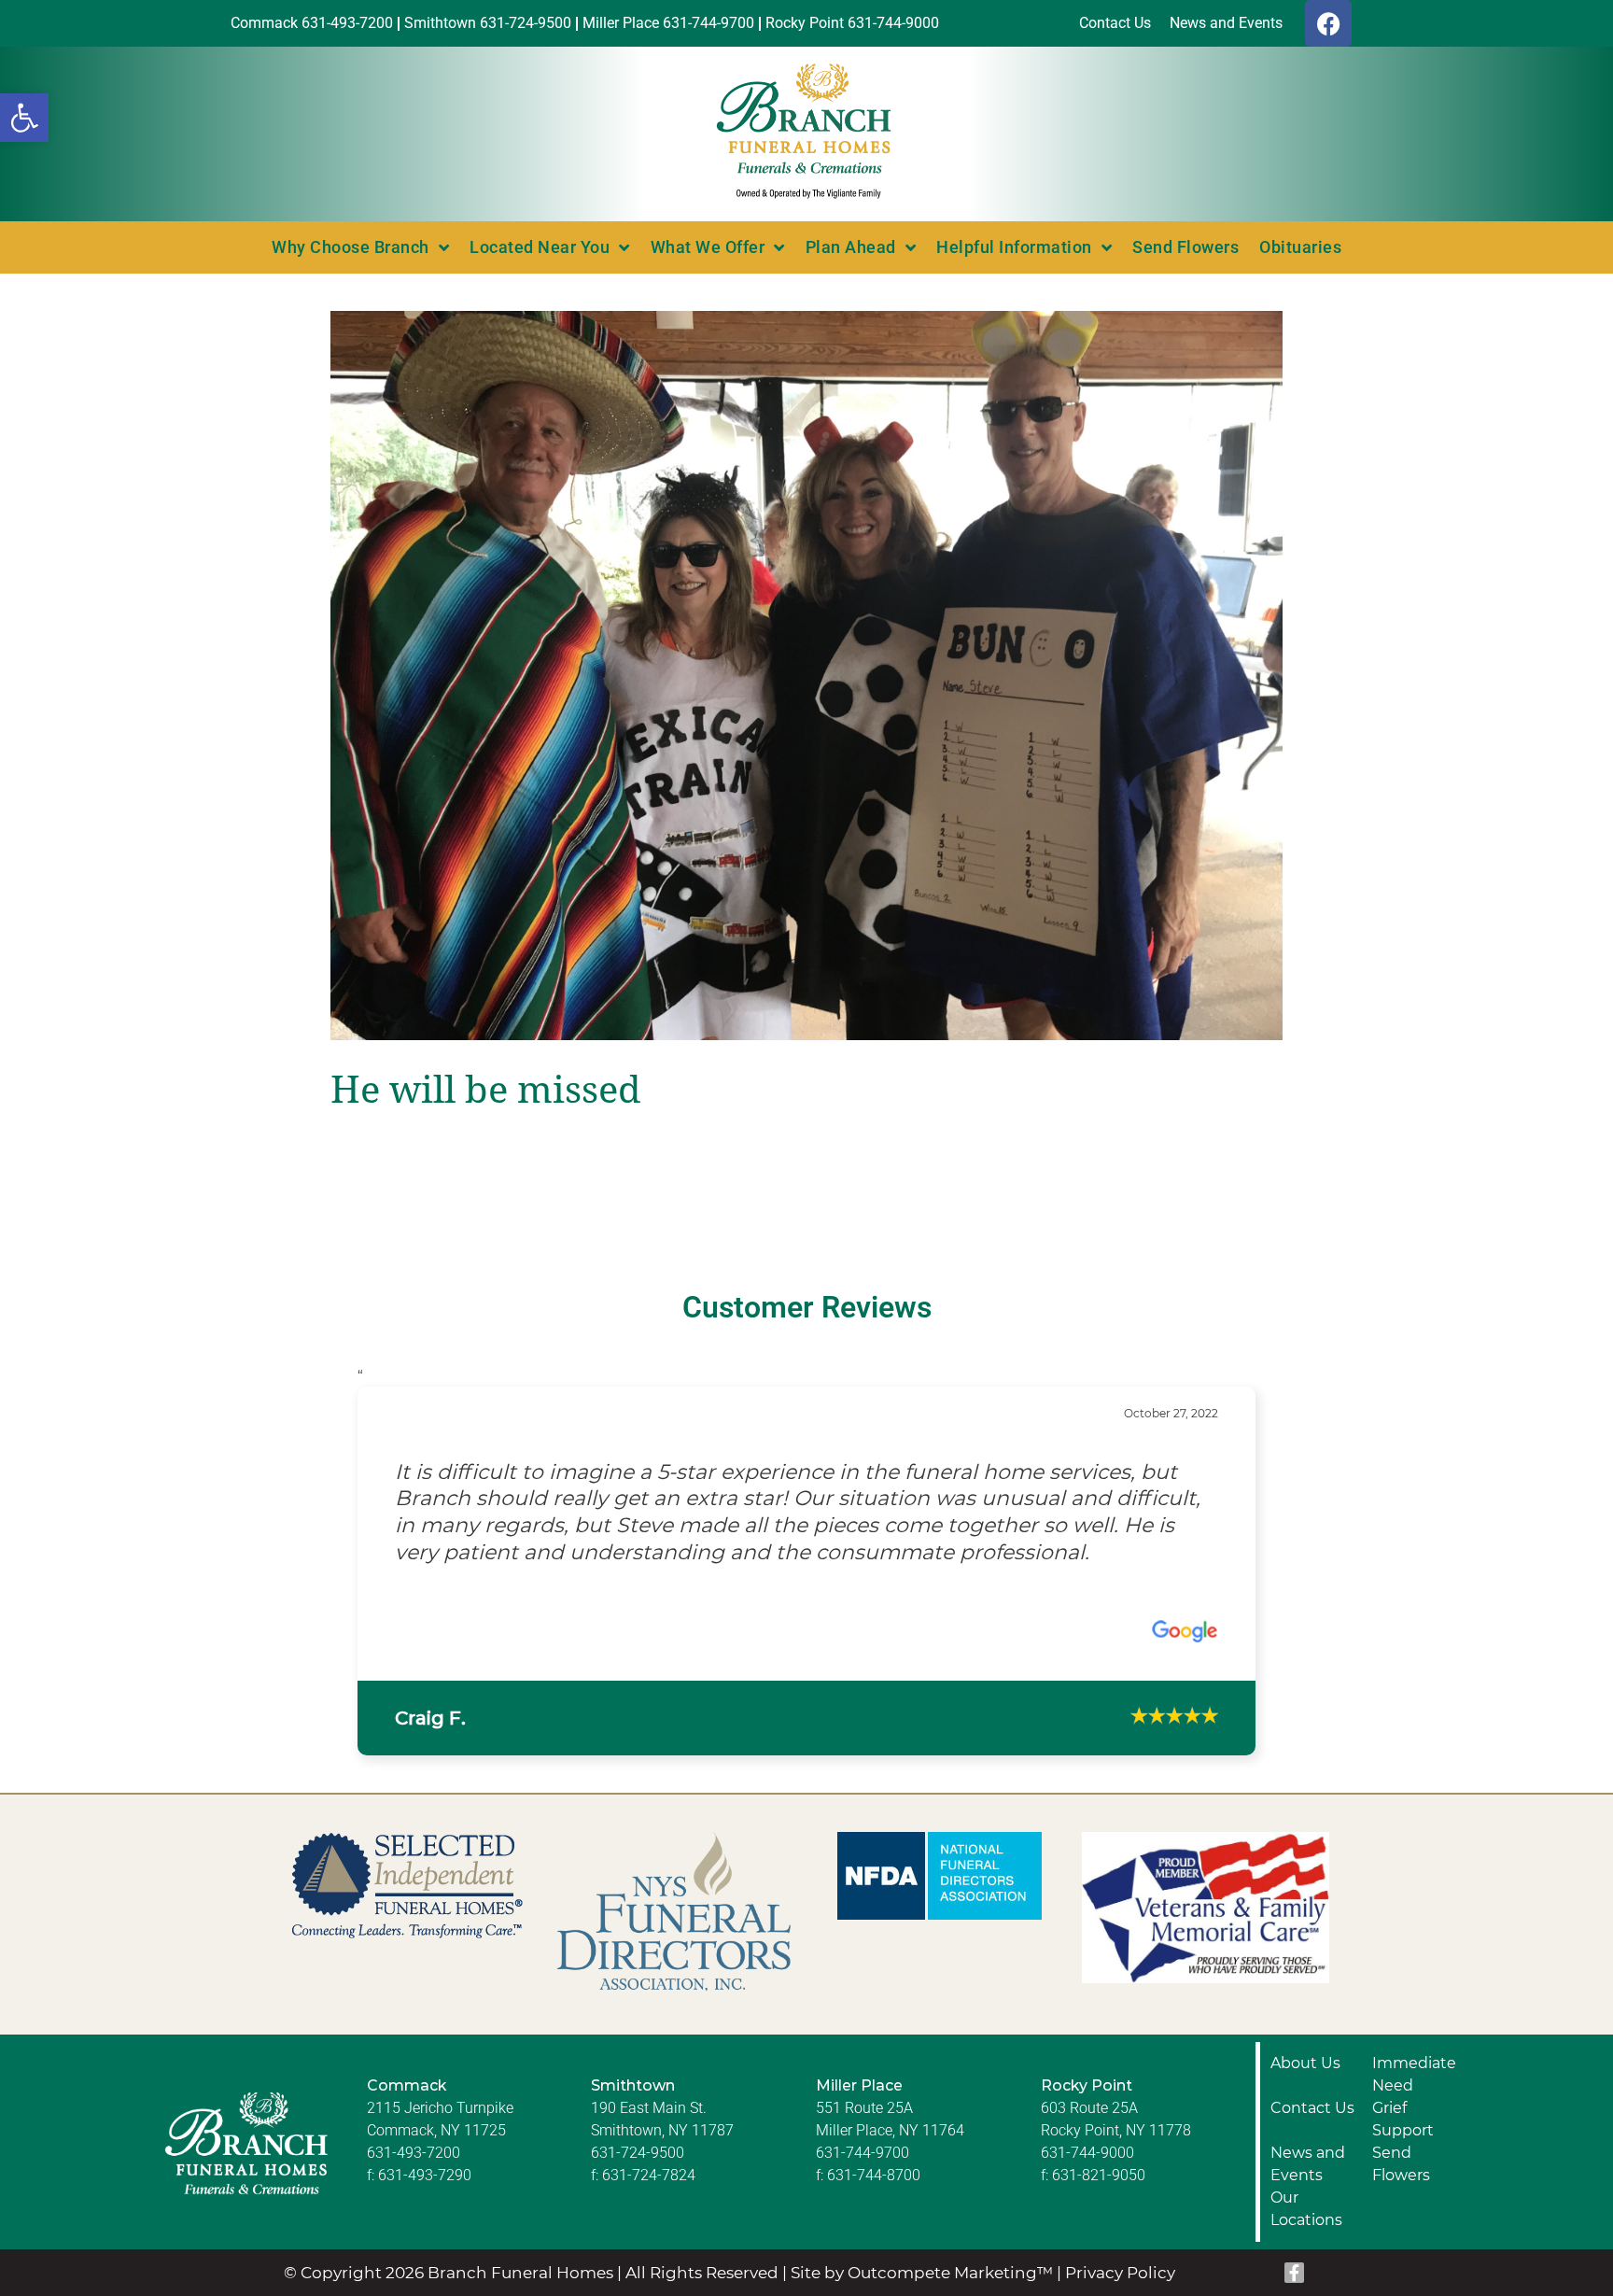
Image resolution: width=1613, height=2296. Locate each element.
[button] (24, 118)
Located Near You (540, 247)
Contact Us (1312, 2134)
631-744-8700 (874, 2201)
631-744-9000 (1087, 2179)
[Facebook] (1328, 23)
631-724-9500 (638, 2179)
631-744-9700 (863, 2179)
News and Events (1308, 2190)
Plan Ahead (851, 247)
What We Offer (708, 247)
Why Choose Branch (351, 247)
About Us (1305, 2089)
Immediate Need (1414, 2100)
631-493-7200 (414, 2179)
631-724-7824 (649, 2201)
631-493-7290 (425, 2201)
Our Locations (1306, 2235)
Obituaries (1300, 247)
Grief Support (1403, 2145)
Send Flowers (1185, 247)
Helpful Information (1014, 247)
